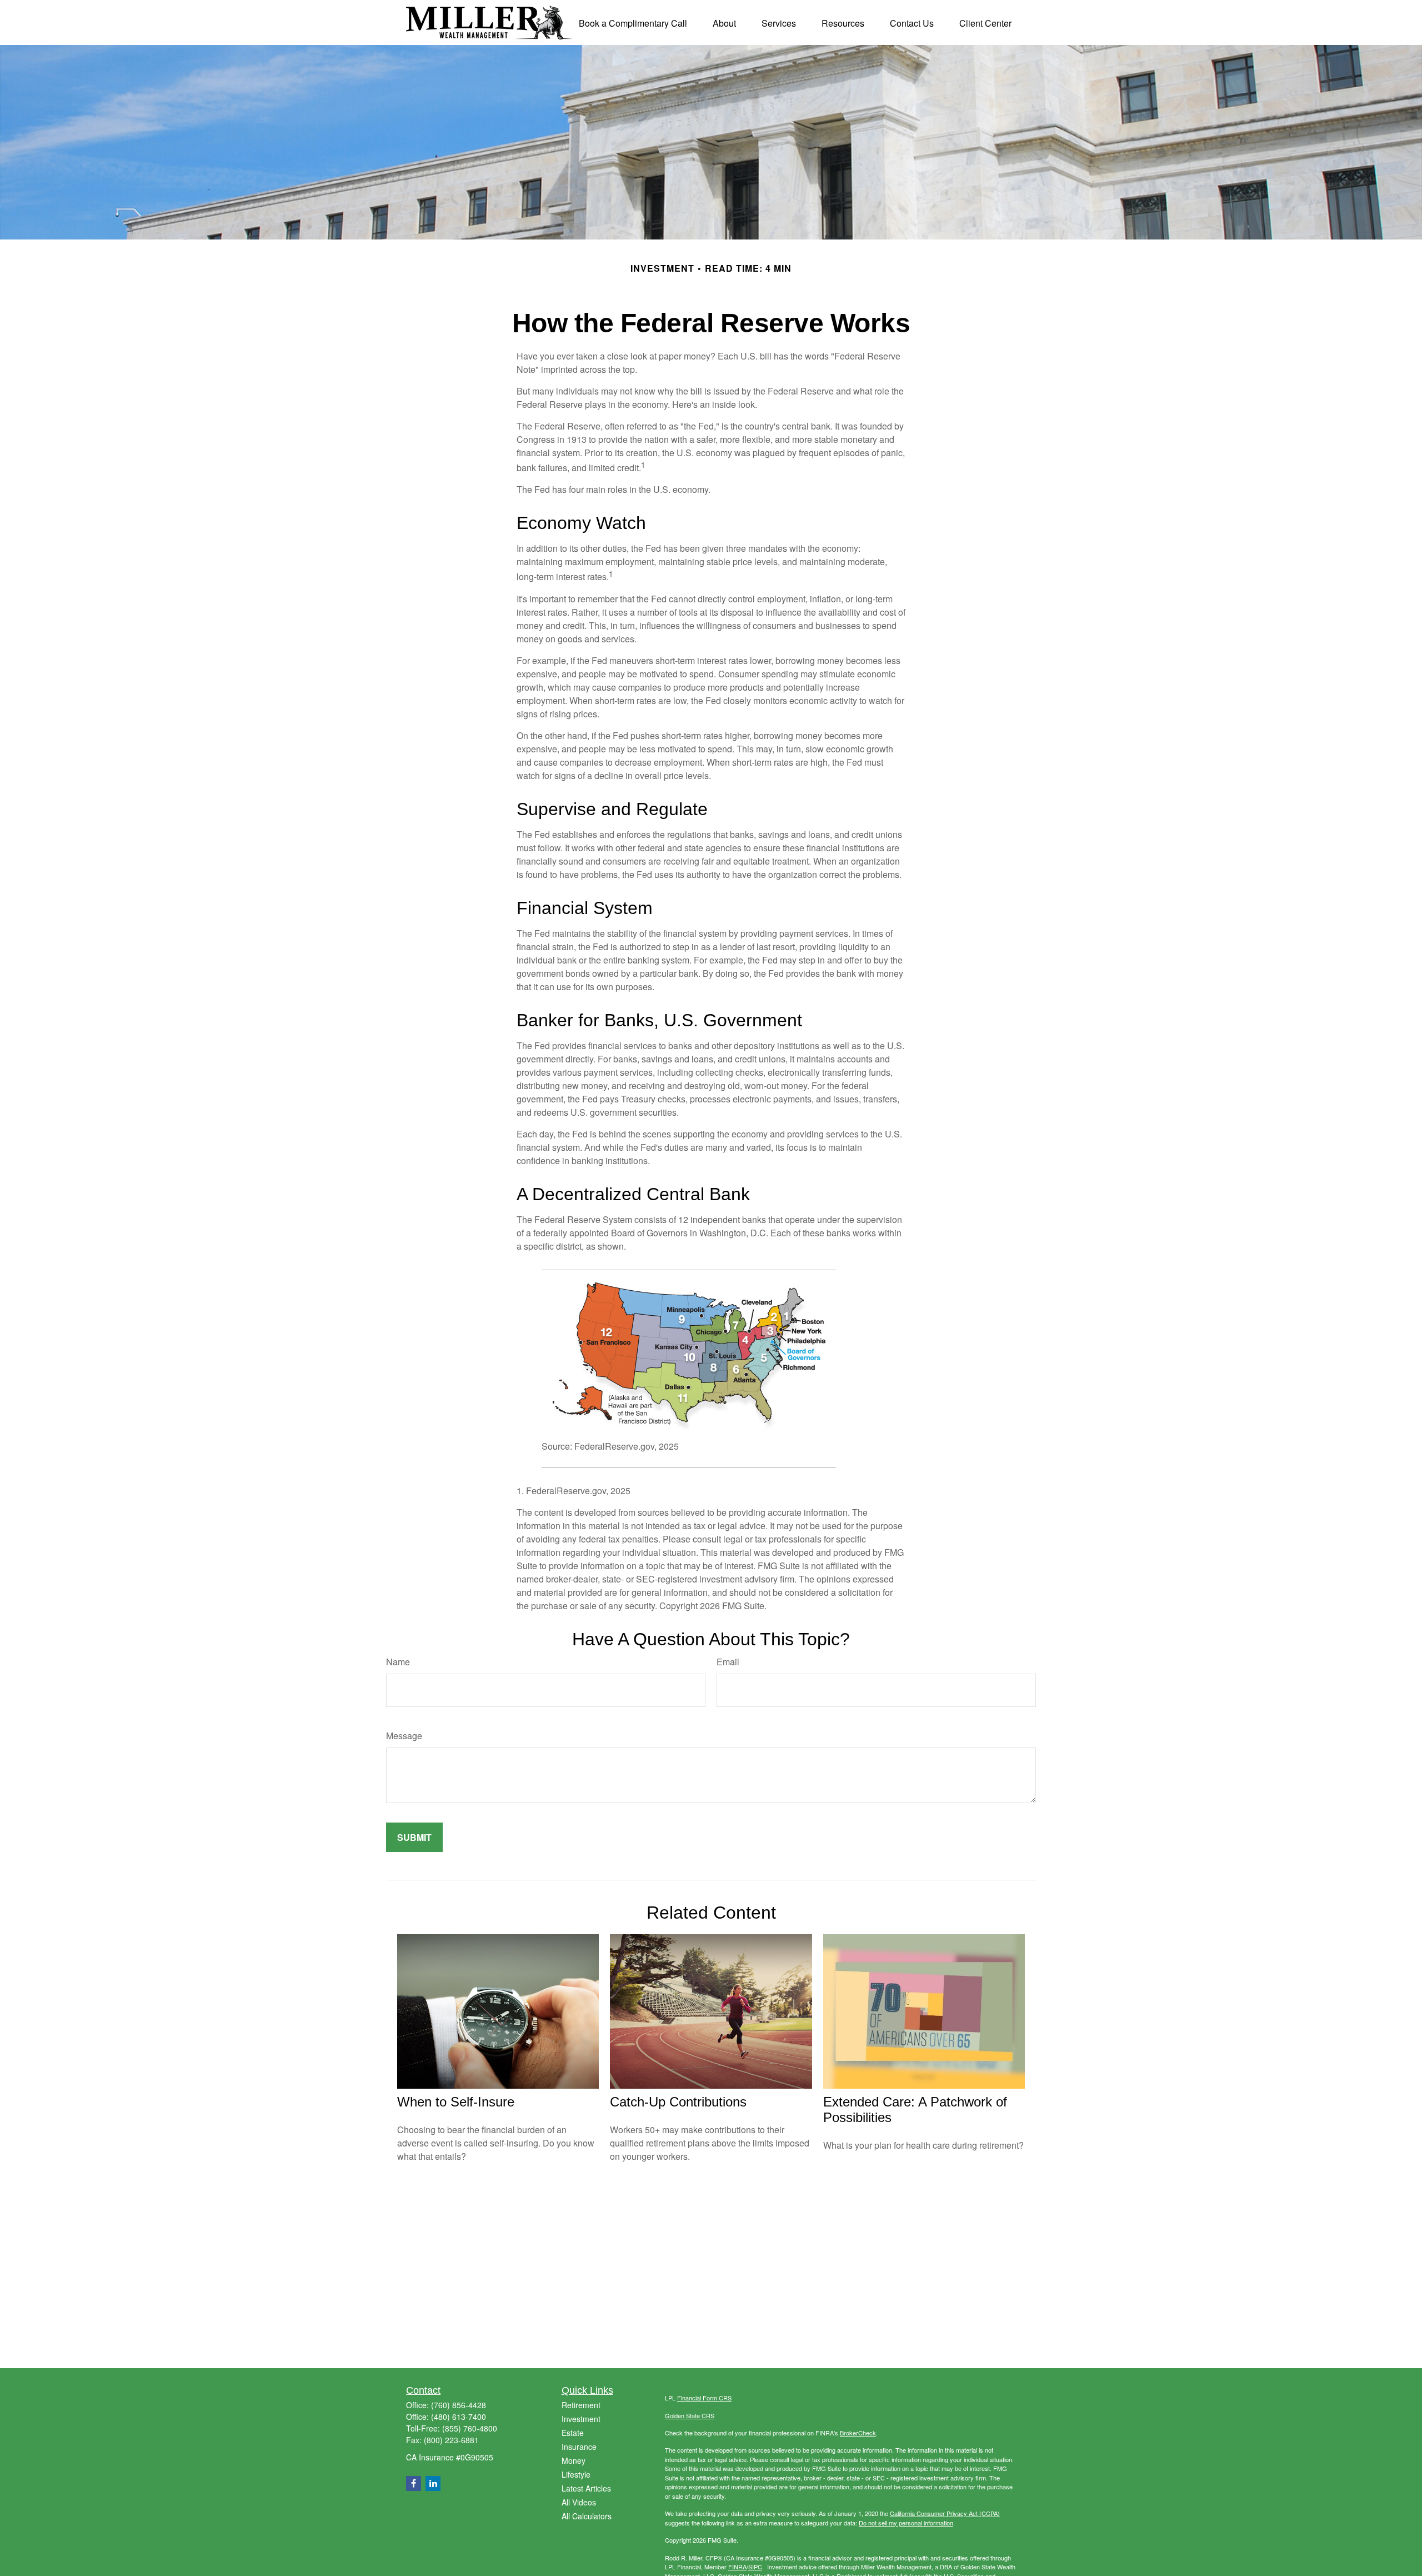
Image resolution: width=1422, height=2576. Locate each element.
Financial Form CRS (704, 2398)
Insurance (579, 2447)
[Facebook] (414, 2483)
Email (728, 1662)
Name (398, 1662)
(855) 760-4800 (470, 2428)
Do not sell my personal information (906, 2523)
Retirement (581, 2405)
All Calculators (587, 2516)
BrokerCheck (858, 2433)
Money (574, 2460)
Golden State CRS (690, 2415)
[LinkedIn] (433, 2483)
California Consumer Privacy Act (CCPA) (945, 2513)
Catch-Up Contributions (678, 2102)
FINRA (737, 2567)
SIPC (755, 2567)
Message (404, 1736)
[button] (633, 23)
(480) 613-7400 (459, 2417)
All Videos (579, 2502)
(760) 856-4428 (459, 2405)
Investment (581, 2419)
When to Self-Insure (456, 2102)
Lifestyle (576, 2474)
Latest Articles (586, 2488)
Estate (573, 2433)
